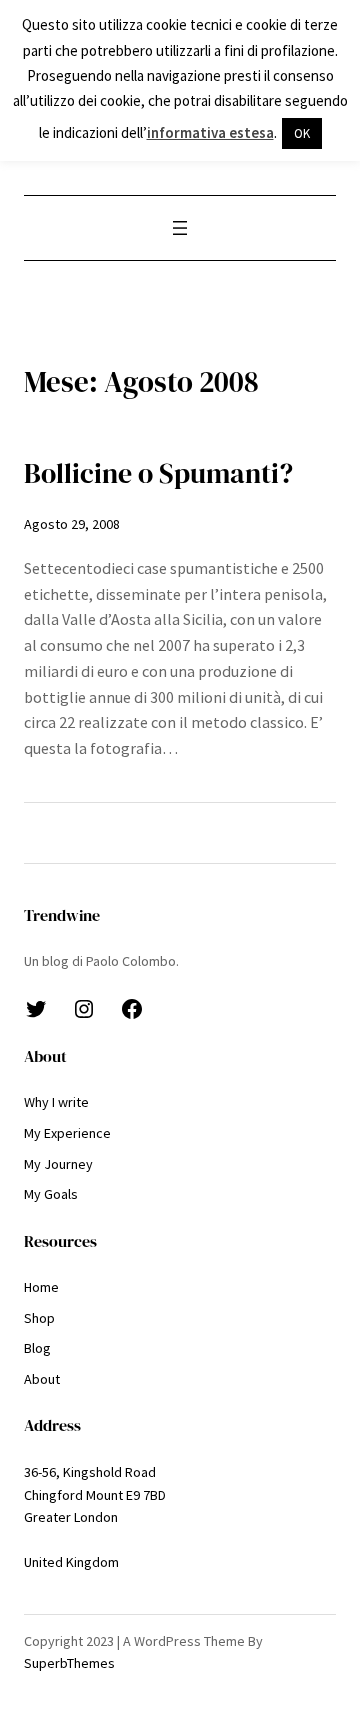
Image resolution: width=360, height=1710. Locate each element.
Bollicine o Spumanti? (158, 473)
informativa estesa (210, 132)
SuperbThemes (69, 1663)
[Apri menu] (180, 228)
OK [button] (302, 133)
